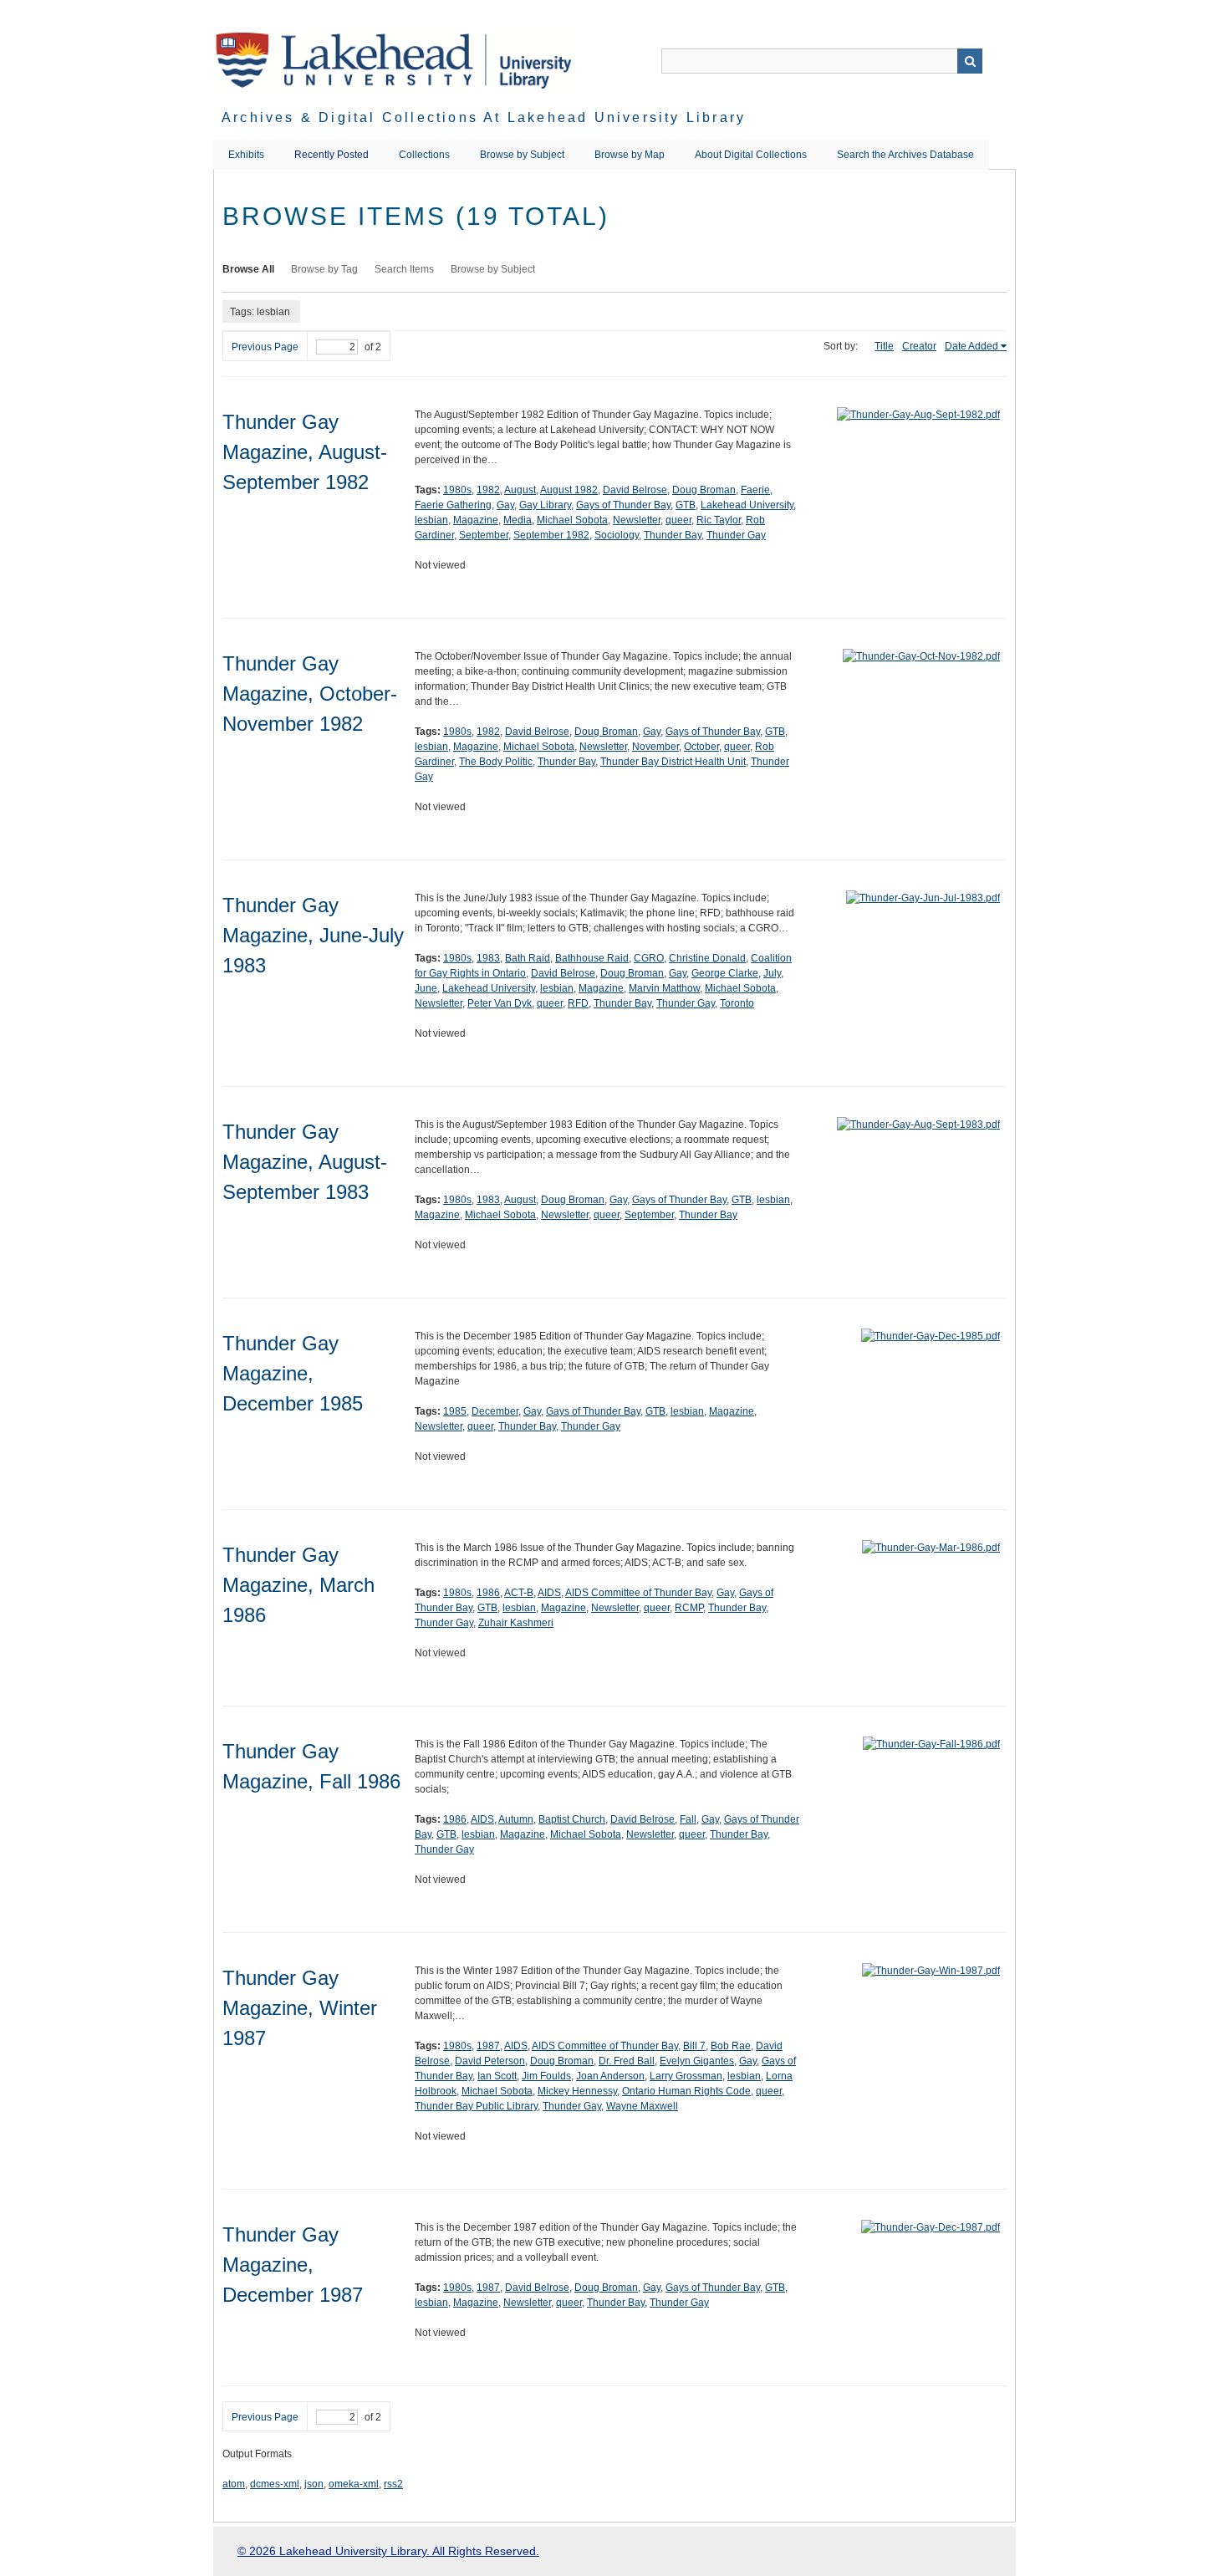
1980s (457, 490)
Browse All (248, 269)
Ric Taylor (719, 520)
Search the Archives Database (905, 155)
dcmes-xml (275, 2484)
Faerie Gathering (453, 505)
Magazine (476, 520)
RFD (578, 1003)
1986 (488, 1593)
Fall (688, 1819)
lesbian (431, 520)
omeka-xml (354, 2484)
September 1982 (551, 535)
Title (884, 346)
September (484, 535)
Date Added (971, 346)
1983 (488, 958)
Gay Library (545, 505)
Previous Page (265, 347)
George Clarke (725, 973)
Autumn (516, 1819)
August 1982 (569, 490)
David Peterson (490, 2061)
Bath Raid (528, 958)
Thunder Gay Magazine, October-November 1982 (310, 694)
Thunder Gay (736, 535)
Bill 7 (694, 2046)
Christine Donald (707, 958)
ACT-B (519, 1593)
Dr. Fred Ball (627, 2061)
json (314, 2484)
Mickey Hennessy (577, 2091)
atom (234, 2484)
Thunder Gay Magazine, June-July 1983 (313, 935)
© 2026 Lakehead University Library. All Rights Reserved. (388, 2551)
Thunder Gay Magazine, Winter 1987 (300, 2008)
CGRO (649, 958)
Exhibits (246, 155)
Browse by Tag (324, 269)
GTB (686, 505)
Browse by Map (630, 155)
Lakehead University (747, 505)
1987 (488, 2046)
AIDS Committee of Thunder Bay (638, 1593)
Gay (505, 505)
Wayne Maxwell (642, 2106)
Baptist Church (572, 1819)
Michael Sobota (572, 520)
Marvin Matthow (664, 988)
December (495, 1411)
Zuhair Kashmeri (516, 1623)
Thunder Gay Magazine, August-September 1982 (305, 452)
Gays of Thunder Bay (623, 505)
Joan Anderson (610, 2076)
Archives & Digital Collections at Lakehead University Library (484, 117)
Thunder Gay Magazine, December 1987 (293, 2265)
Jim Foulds (546, 2076)
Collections (424, 155)
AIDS (549, 1593)
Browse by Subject (522, 155)
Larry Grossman (686, 2076)
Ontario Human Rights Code (686, 2091)
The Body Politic (496, 762)
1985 (455, 1411)
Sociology (617, 535)
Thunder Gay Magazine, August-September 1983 (305, 1162)
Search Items (404, 269)
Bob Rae (731, 2046)
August (520, 490)
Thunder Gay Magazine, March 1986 (298, 1585)
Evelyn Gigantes (697, 2061)
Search (970, 61)
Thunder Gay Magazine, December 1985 (293, 1373)
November (655, 747)
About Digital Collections (751, 155)
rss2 (393, 2484)
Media (518, 520)
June (426, 988)
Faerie (755, 490)
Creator (919, 346)
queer (678, 520)
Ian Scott (497, 2076)
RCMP (689, 1608)
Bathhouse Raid (592, 958)
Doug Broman (704, 490)
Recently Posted (331, 155)
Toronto (737, 1003)
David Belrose (635, 490)
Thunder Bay (673, 535)
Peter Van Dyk (500, 1003)
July (772, 973)
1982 (488, 490)
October (701, 747)
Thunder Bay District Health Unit (673, 762)
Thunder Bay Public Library (476, 2106)
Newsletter (637, 520)
